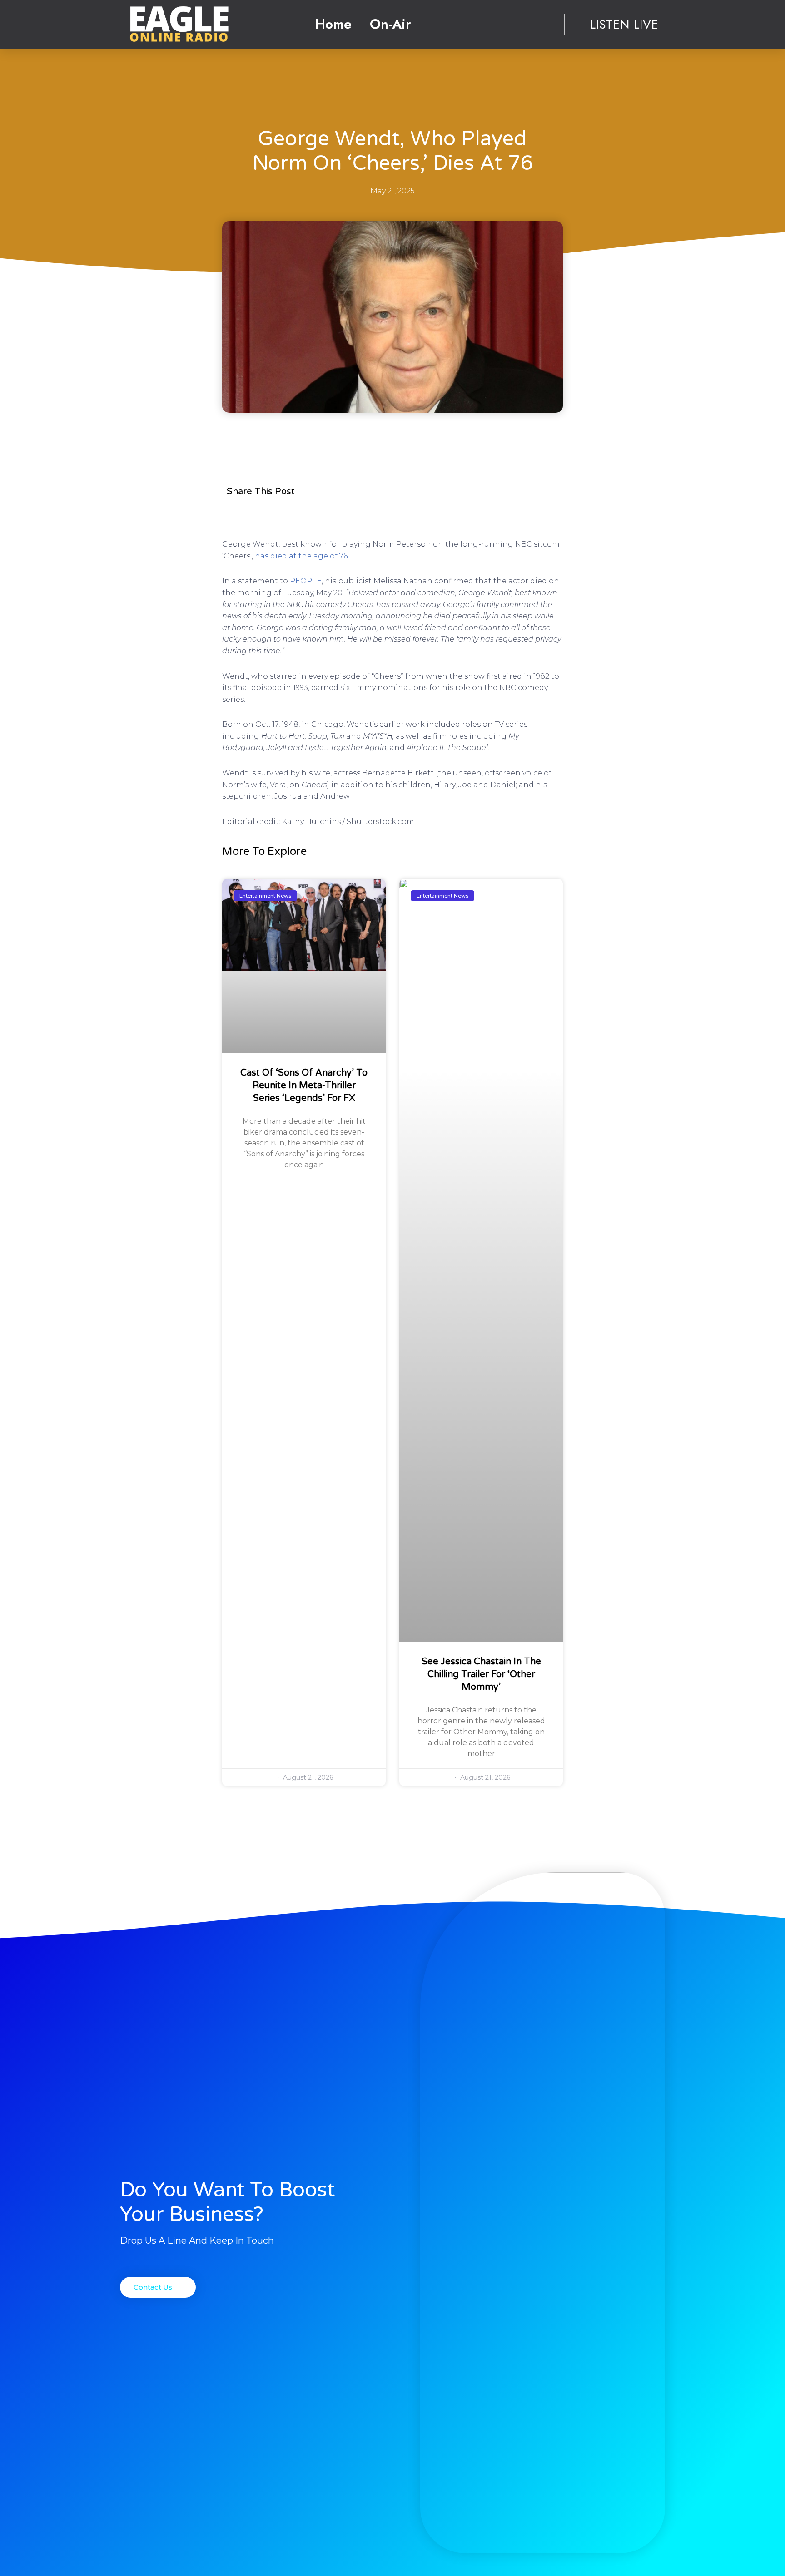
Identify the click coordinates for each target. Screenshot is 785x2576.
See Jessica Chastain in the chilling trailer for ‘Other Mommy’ (481, 1674)
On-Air (390, 24)
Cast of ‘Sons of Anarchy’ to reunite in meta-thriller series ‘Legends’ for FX (304, 1086)
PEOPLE (306, 581)
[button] (158, 2287)
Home (333, 24)
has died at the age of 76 (301, 556)
